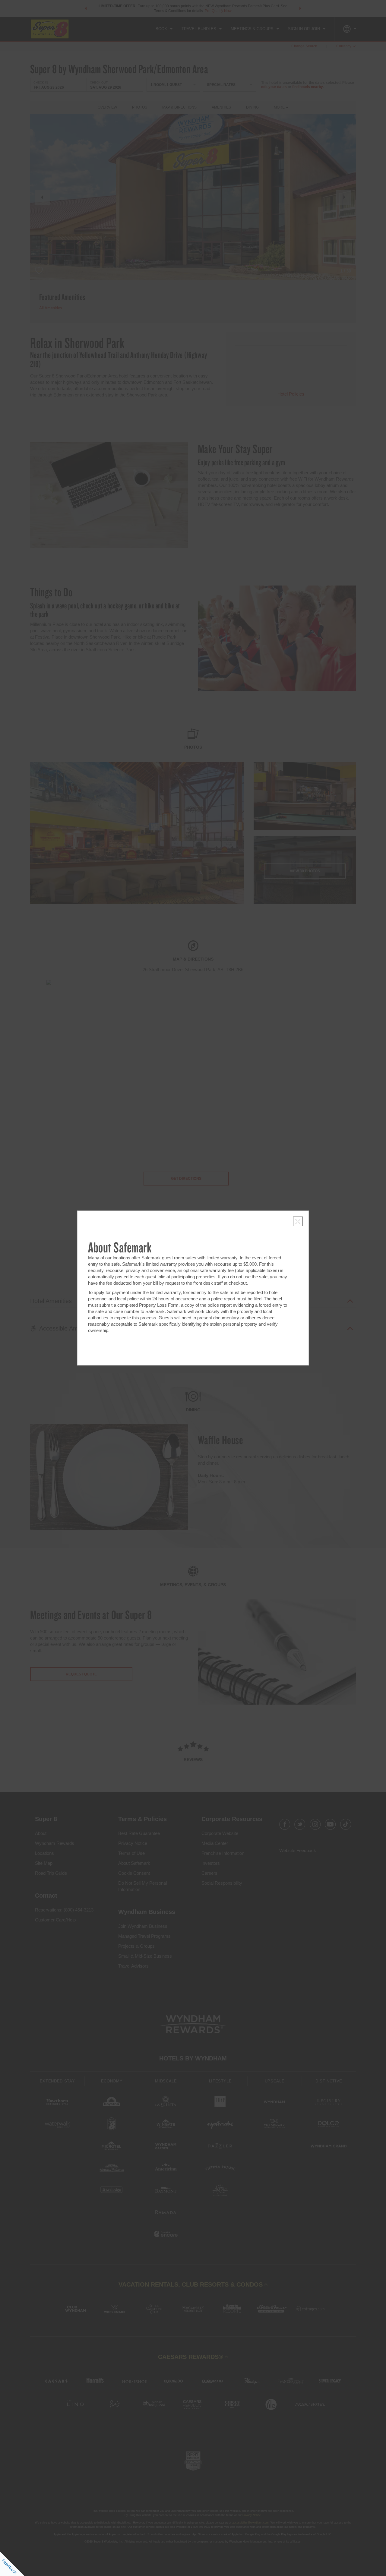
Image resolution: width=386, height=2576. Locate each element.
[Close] (298, 1221)
